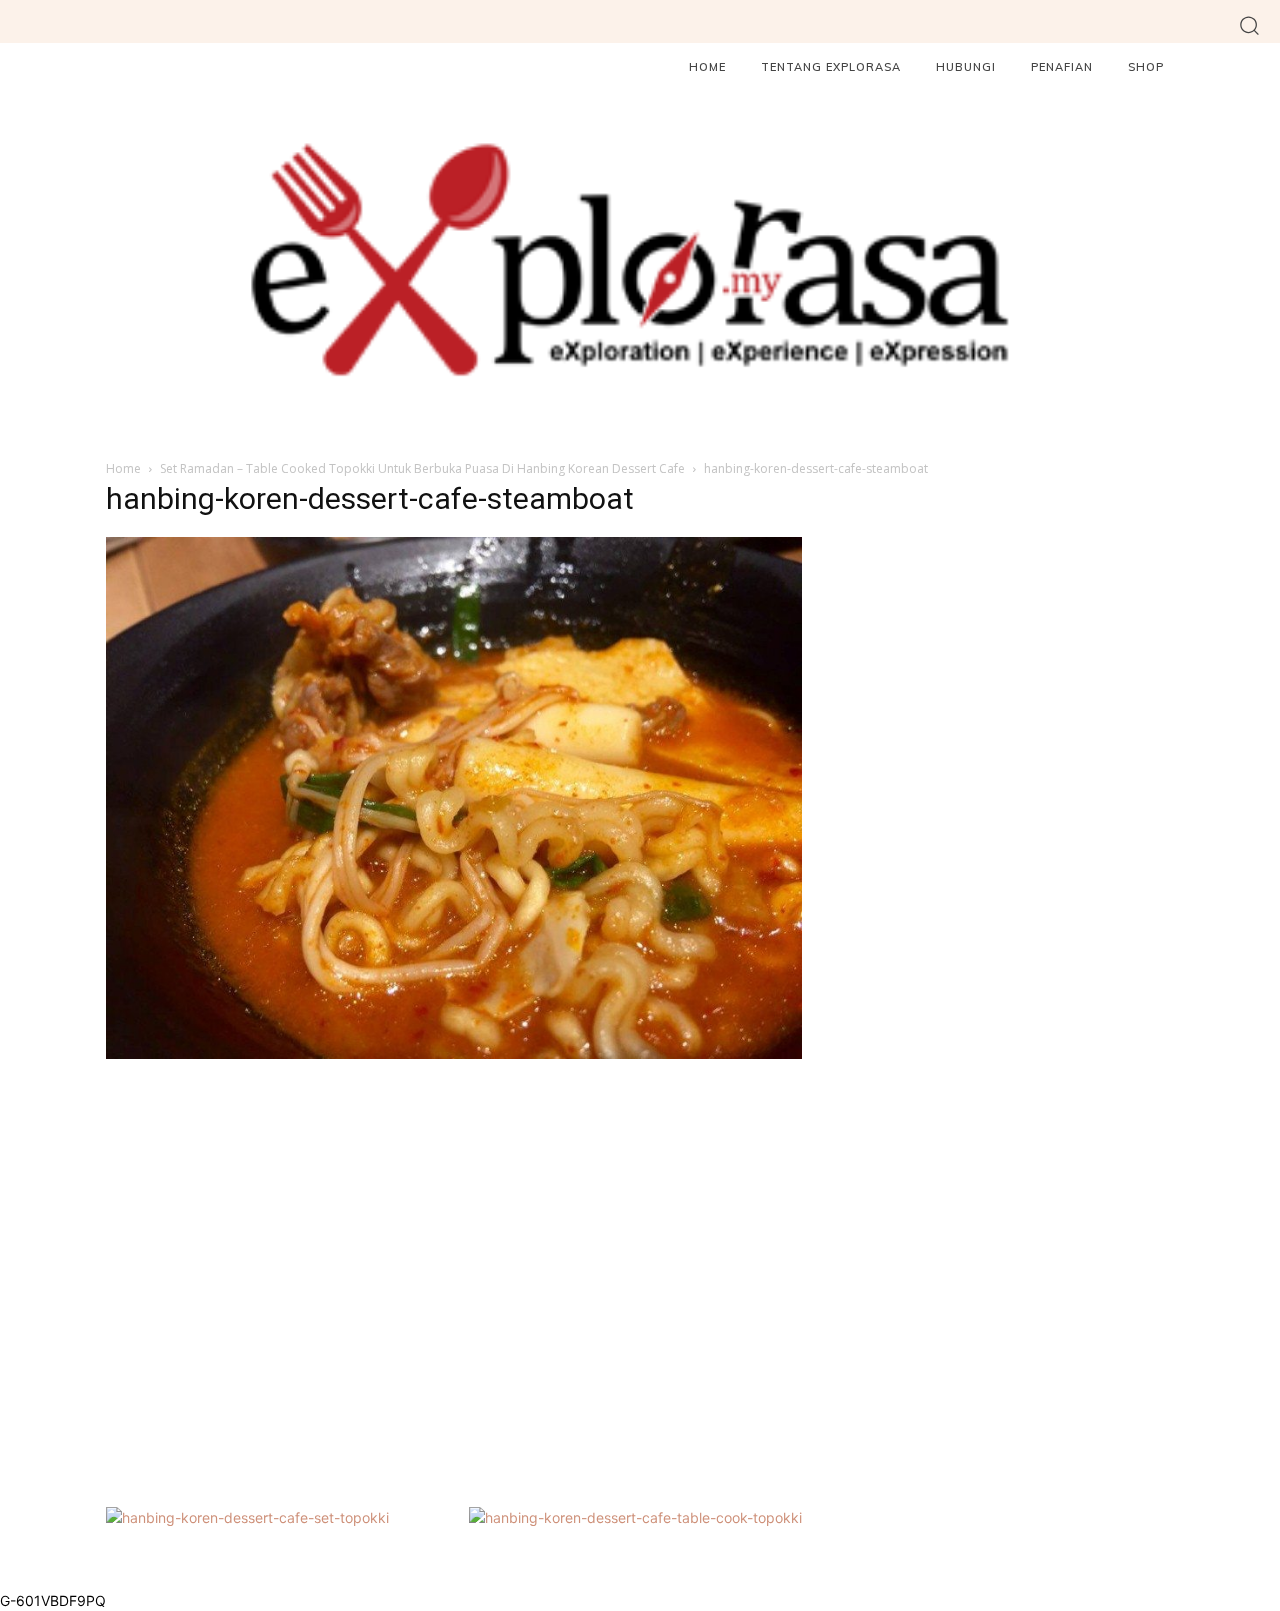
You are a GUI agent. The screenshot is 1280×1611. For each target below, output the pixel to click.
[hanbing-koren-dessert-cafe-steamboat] (454, 1053)
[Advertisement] (454, 1280)
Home (123, 468)
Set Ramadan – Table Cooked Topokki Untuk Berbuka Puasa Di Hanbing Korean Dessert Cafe (422, 468)
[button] (1249, 24)
